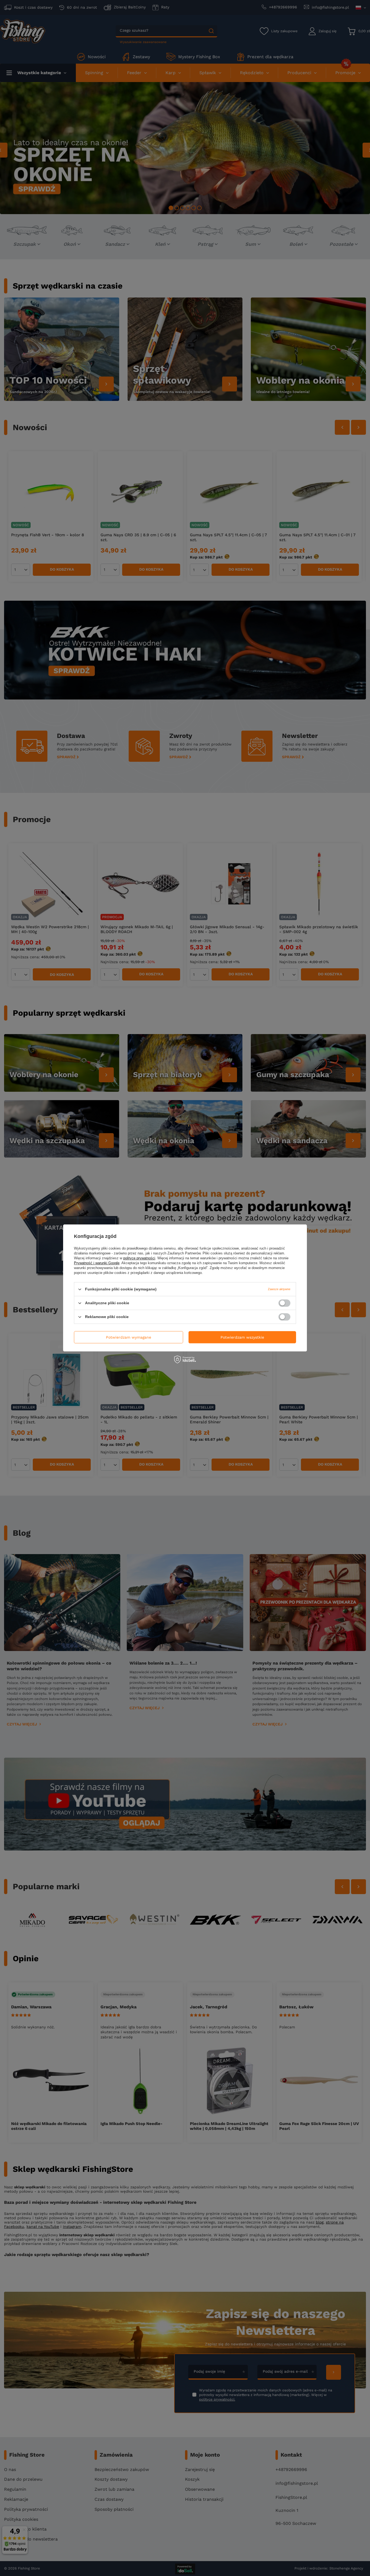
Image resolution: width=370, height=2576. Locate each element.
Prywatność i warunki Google (97, 1263)
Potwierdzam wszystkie (242, 1337)
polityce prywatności (139, 1258)
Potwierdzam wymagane (129, 1337)
